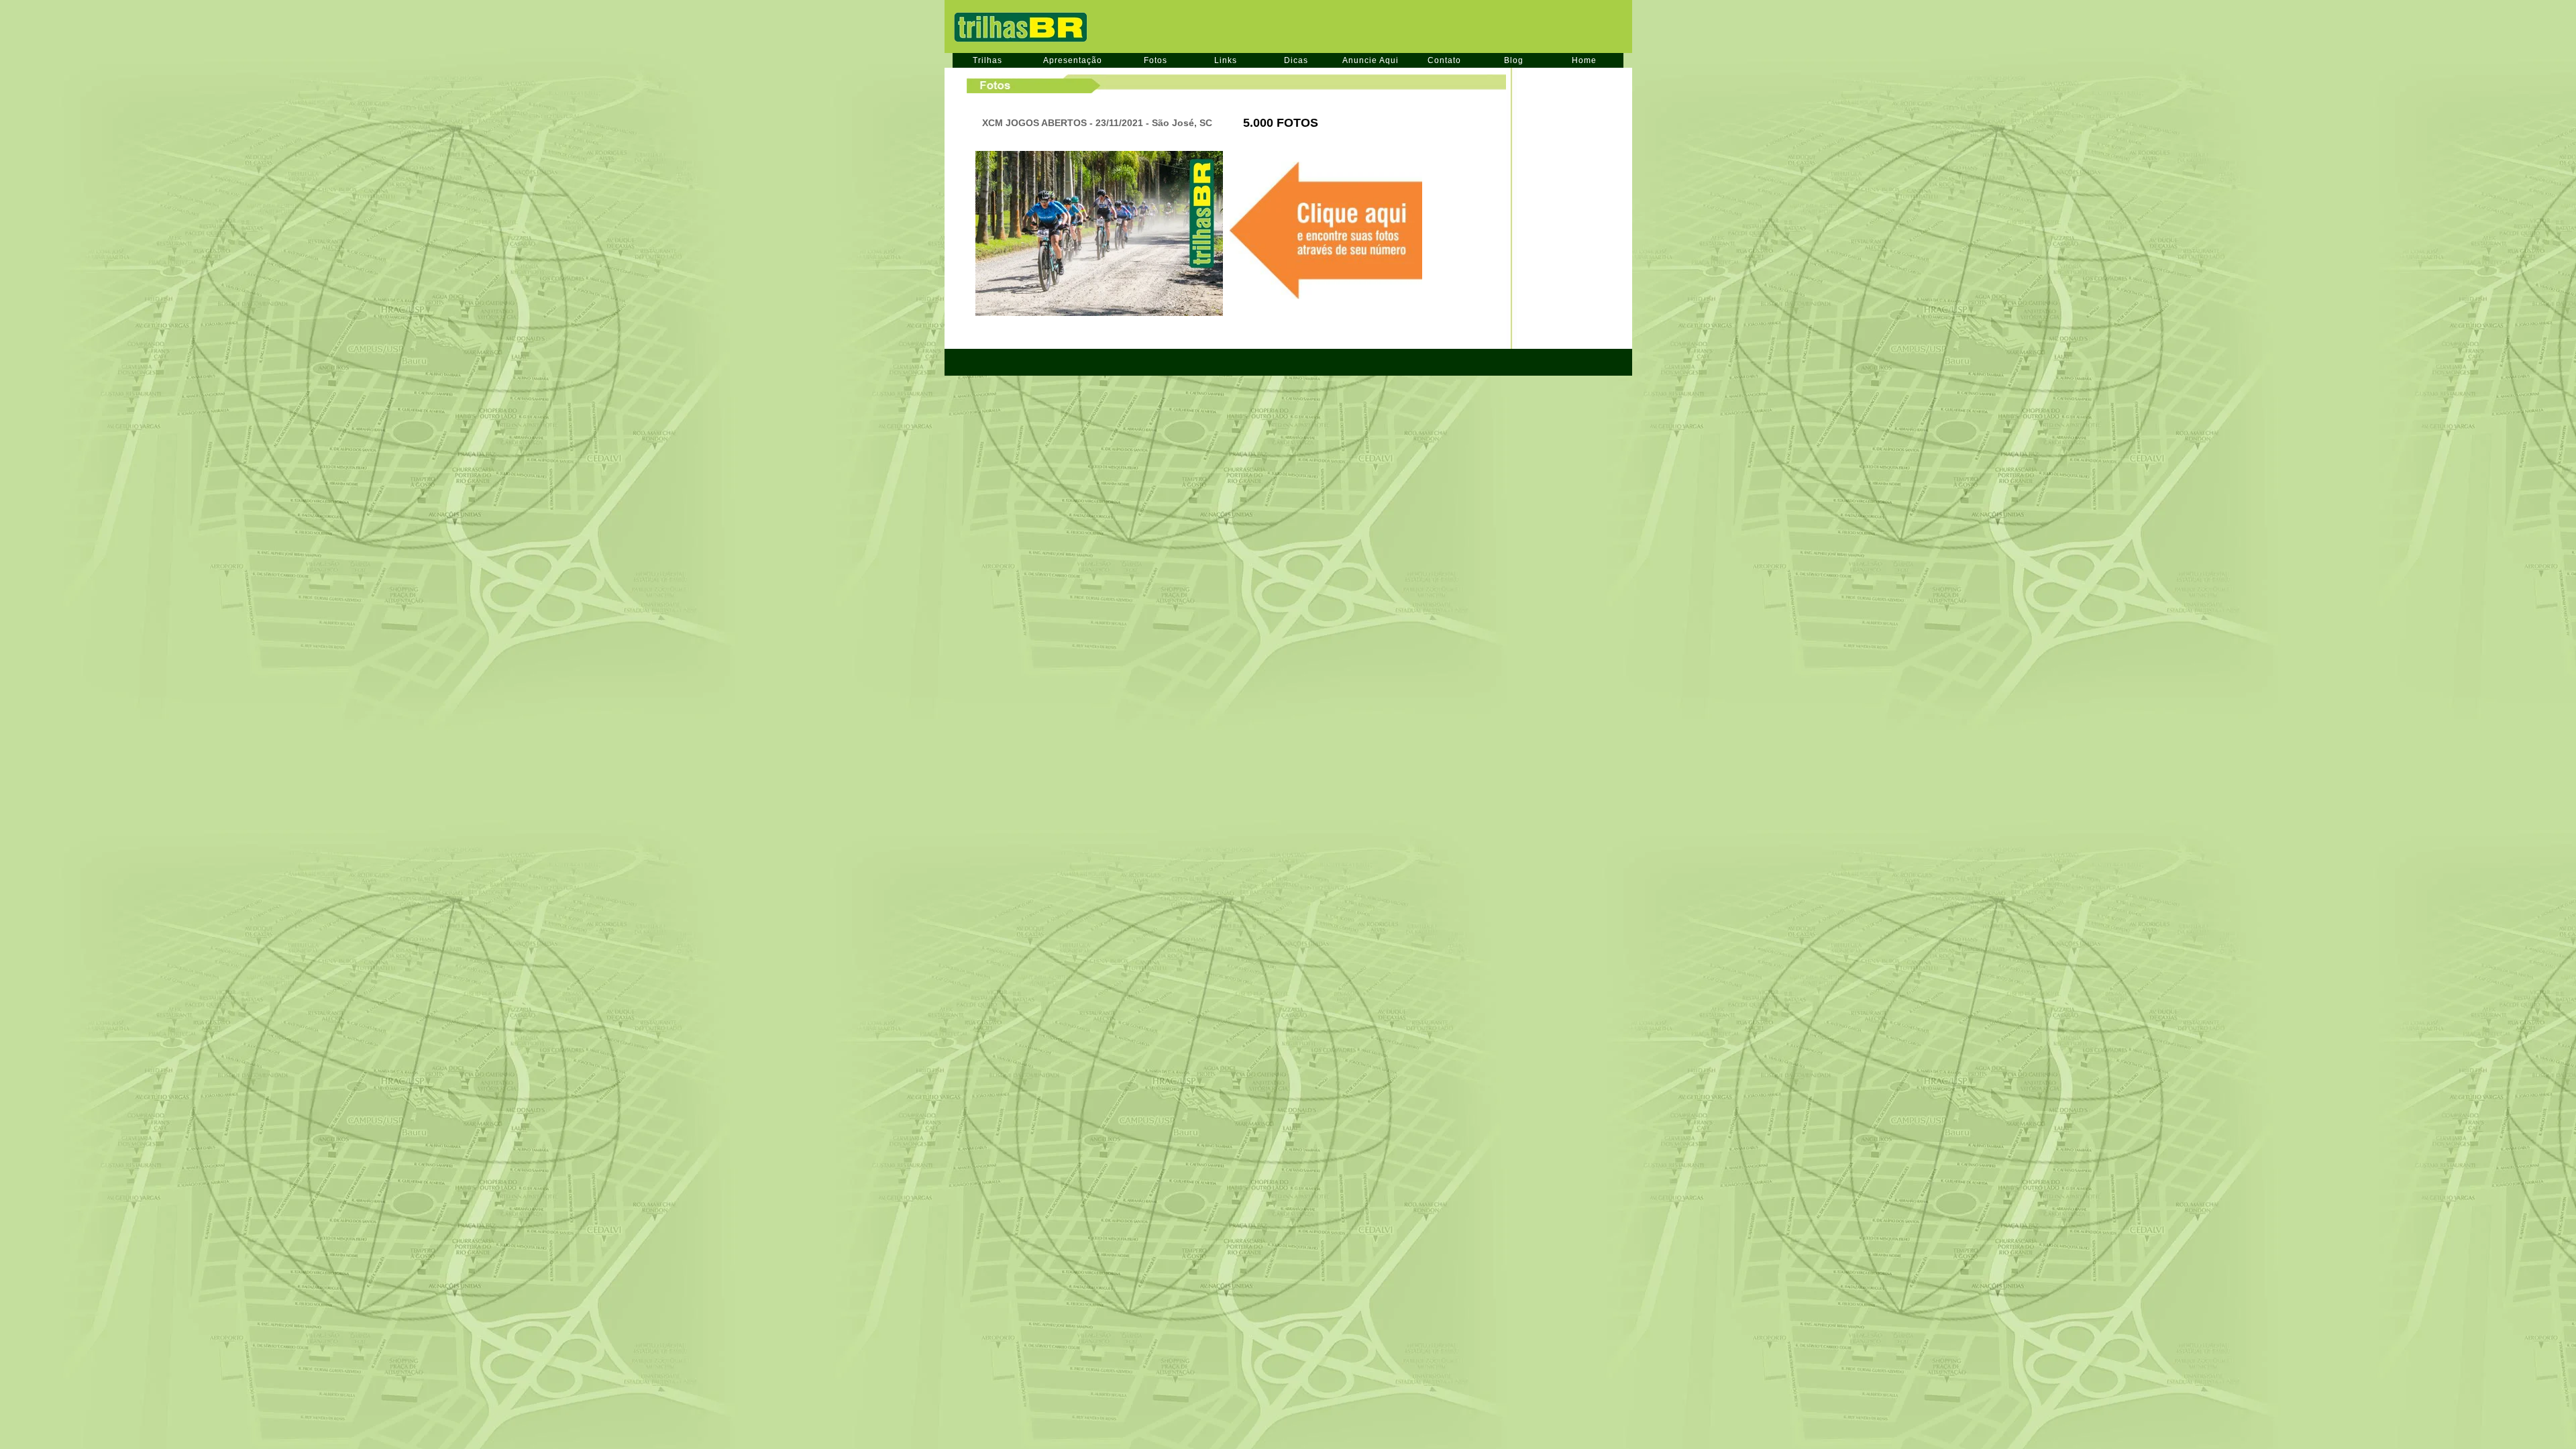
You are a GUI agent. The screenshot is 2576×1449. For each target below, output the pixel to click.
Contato (1444, 60)
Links (1226, 60)
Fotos (1156, 60)
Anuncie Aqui (1371, 60)
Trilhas (987, 60)
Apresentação (1073, 60)
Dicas (1296, 60)
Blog (1514, 60)
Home (1584, 60)
